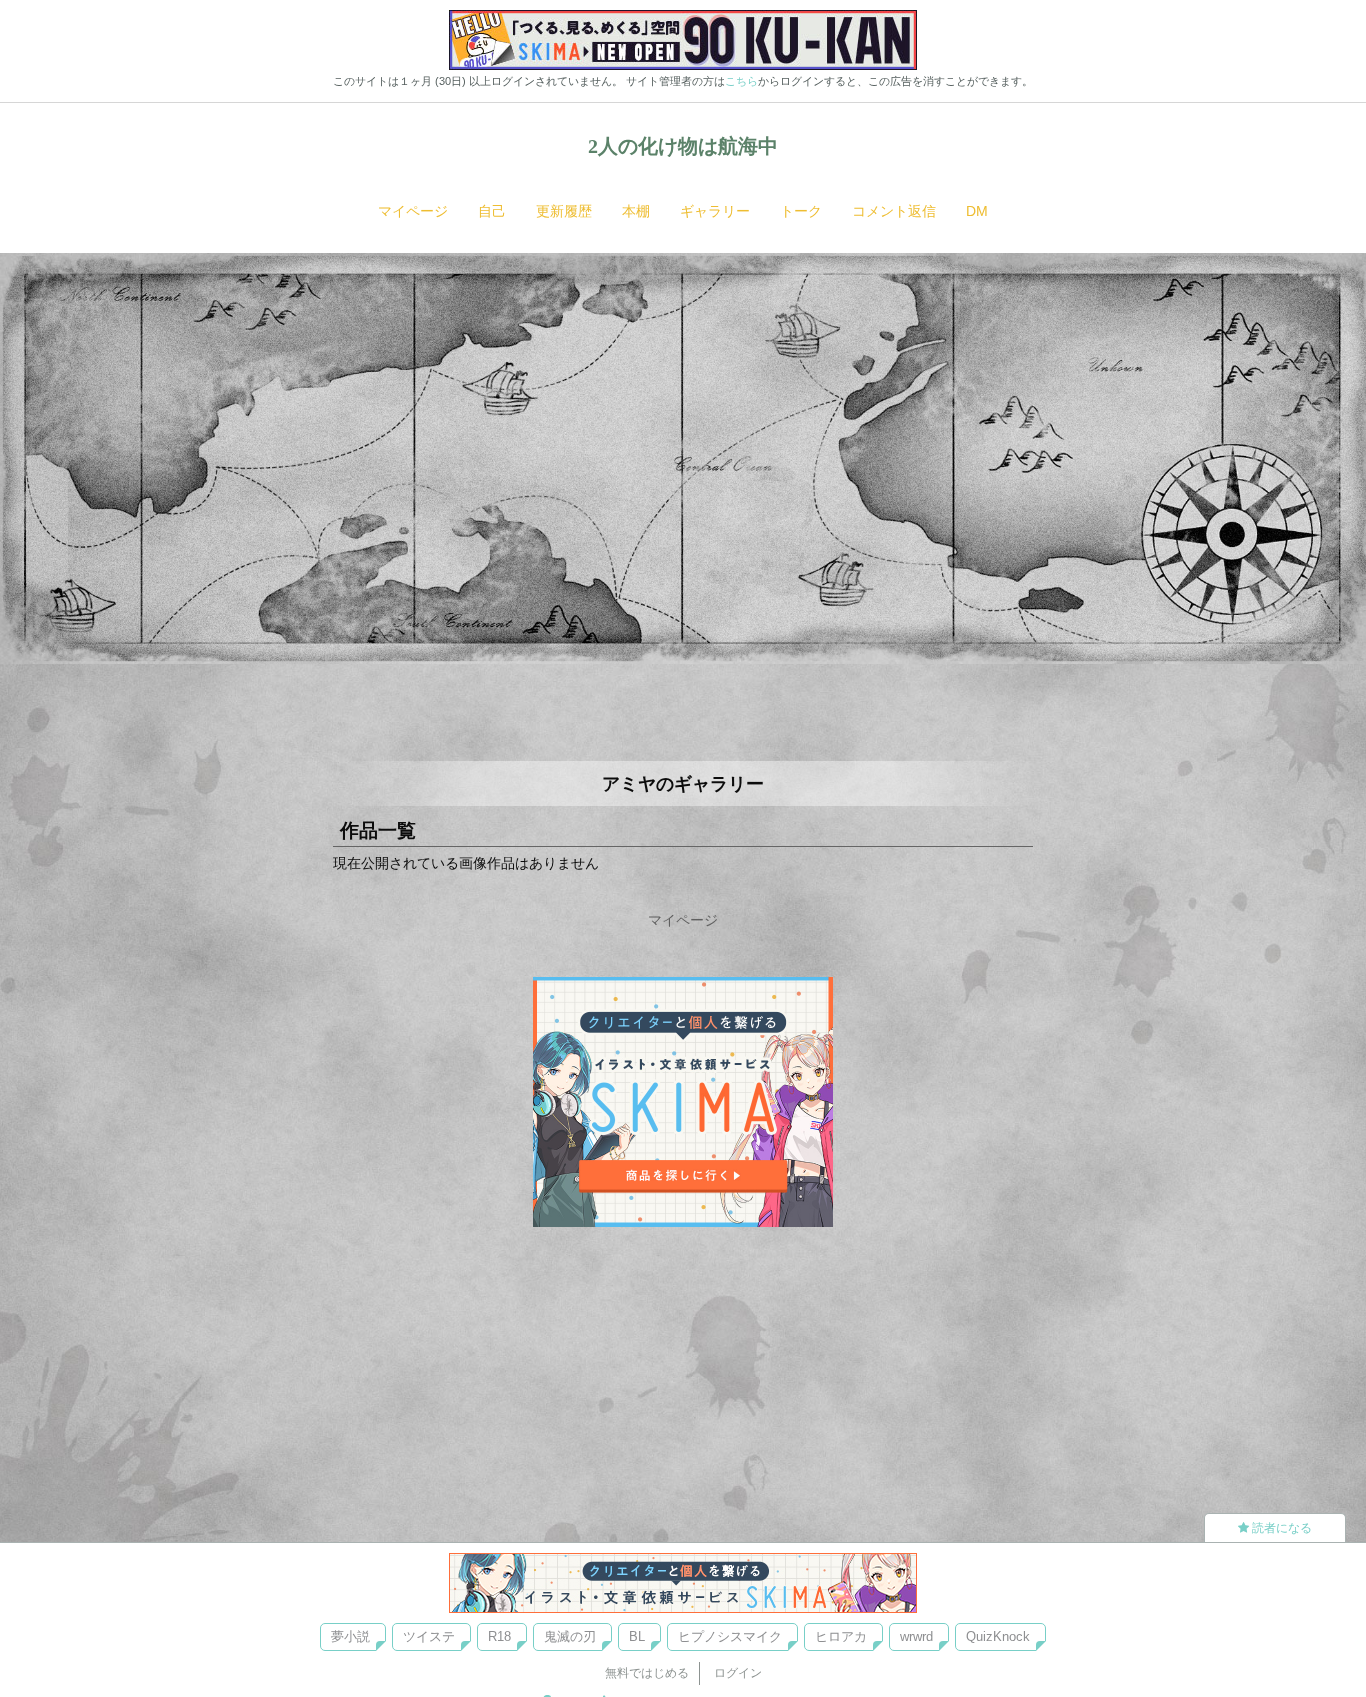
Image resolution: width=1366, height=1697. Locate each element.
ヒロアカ (841, 1636)
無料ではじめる (647, 1673)
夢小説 (350, 1636)
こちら (741, 81)
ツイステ (429, 1636)
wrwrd (916, 1636)
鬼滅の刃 (570, 1636)
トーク (801, 211)
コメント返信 (894, 211)
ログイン (738, 1673)
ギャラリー (715, 211)
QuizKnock (998, 1636)
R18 (499, 1636)
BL (637, 1636)
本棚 (636, 211)
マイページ (413, 211)
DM (977, 211)
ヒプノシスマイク (730, 1636)
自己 (492, 211)
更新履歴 (564, 211)
